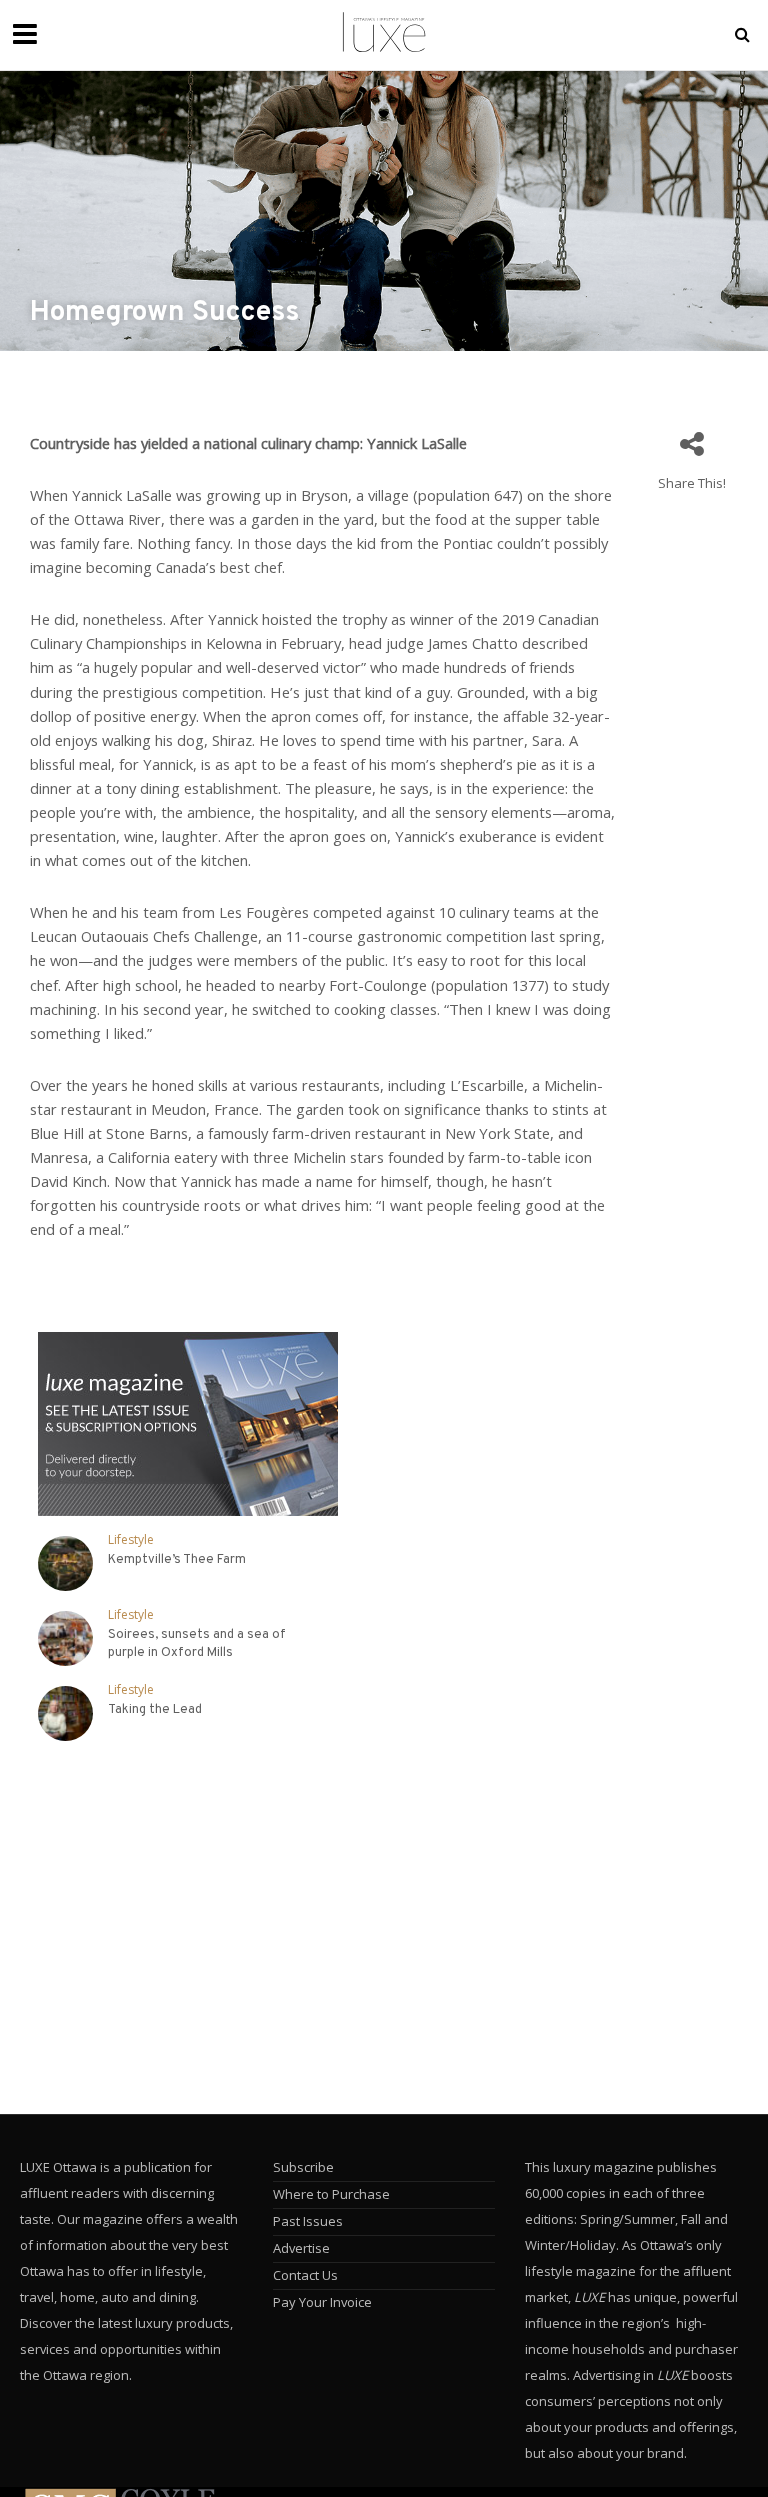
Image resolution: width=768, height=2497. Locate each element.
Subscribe (303, 2167)
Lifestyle (131, 1540)
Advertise (301, 2248)
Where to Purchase (331, 2194)
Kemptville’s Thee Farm (177, 1560)
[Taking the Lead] (65, 1713)
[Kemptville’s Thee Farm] (65, 1563)
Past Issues (308, 2221)
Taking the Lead (155, 1710)
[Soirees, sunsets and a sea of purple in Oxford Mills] (65, 1638)
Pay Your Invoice (322, 2302)
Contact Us (305, 2275)
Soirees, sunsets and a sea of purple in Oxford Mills (197, 1644)
